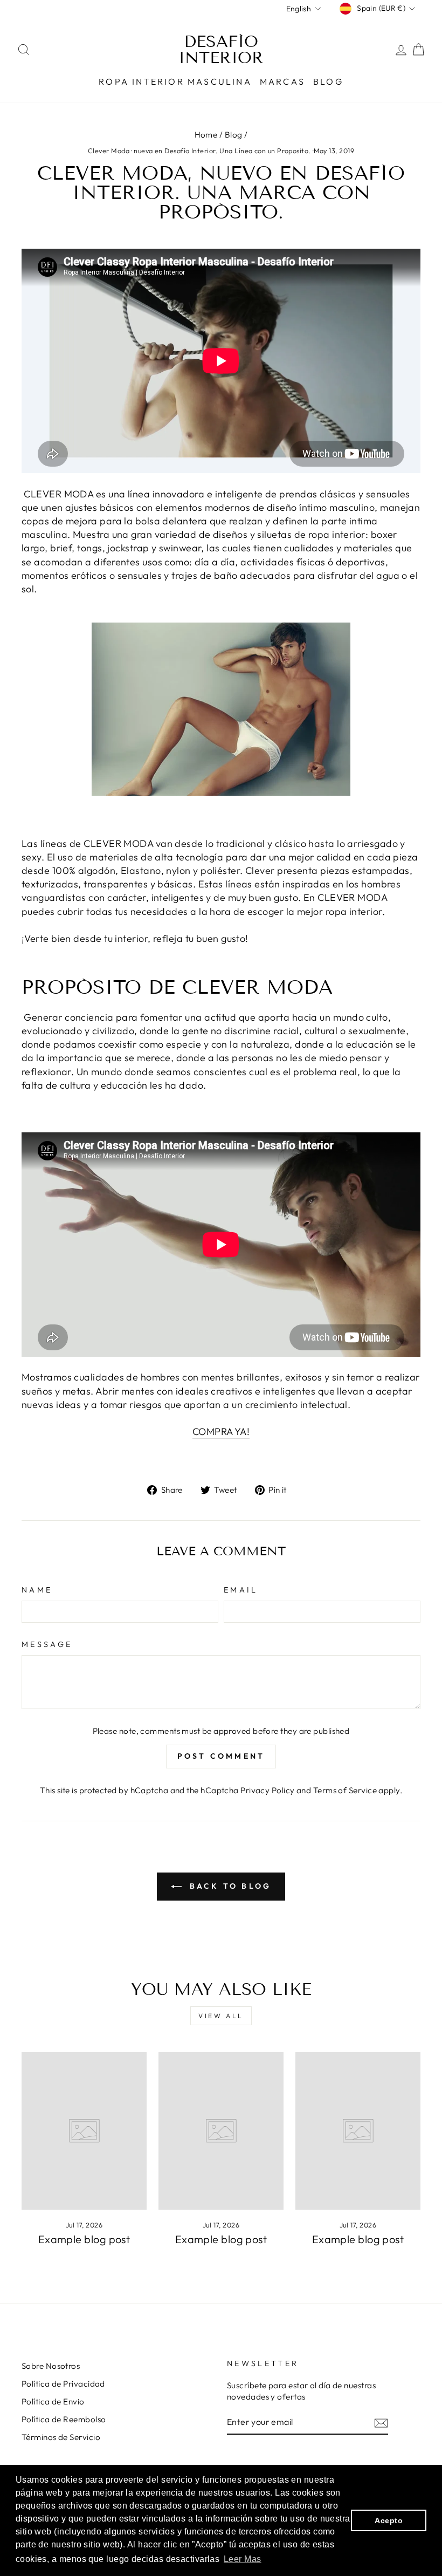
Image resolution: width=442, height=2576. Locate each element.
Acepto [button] (389, 2520)
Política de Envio (53, 2401)
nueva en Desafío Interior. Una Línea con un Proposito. (222, 151)
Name (37, 1590)
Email (241, 1590)
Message (47, 1644)
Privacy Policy (267, 1790)
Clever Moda (109, 151)
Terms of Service (345, 1790)
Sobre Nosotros (51, 2366)
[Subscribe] (381, 2423)
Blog (328, 81)
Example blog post (84, 2239)
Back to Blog (229, 1886)
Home (206, 135)
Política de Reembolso (64, 2419)
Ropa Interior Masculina (175, 81)
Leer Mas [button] (243, 2559)
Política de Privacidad (63, 2384)
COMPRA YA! (221, 1432)
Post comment (221, 1756)
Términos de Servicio (61, 2437)
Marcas (282, 81)
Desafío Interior (221, 50)
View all (221, 2016)
